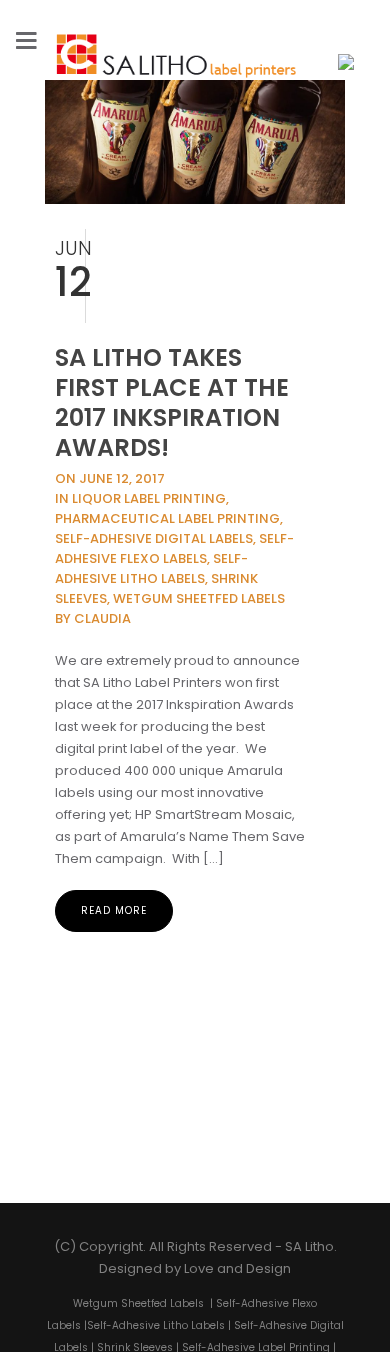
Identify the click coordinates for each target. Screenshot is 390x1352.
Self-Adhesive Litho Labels (156, 1342)
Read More (114, 910)
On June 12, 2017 (110, 478)
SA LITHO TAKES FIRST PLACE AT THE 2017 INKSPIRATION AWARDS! (172, 402)
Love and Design (237, 1285)
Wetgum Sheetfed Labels (138, 1320)
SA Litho (309, 1263)
